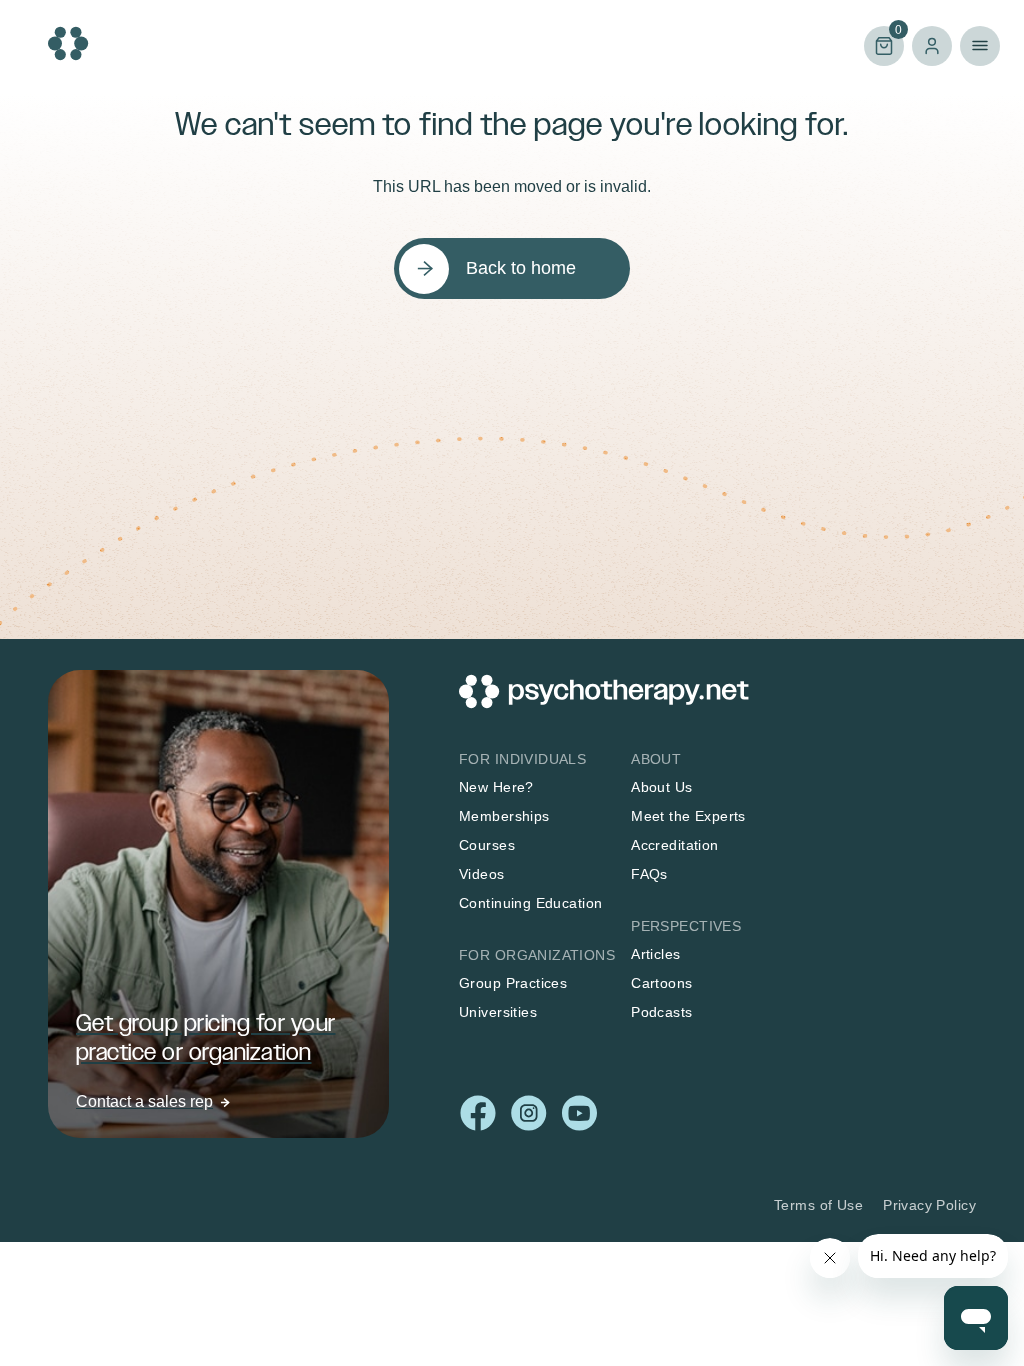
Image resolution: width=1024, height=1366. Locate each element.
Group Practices (513, 983)
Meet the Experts (688, 816)
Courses (487, 845)
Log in (932, 46)
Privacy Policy (929, 1205)
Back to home (521, 268)
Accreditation (674, 845)
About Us (661, 787)
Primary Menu (980, 46)
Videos (482, 874)
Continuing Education (530, 903)
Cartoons (661, 983)
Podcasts (661, 1012)
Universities (498, 1012)
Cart (883, 44)
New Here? (496, 787)
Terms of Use (818, 1205)
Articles (655, 954)
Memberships (504, 816)
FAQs (649, 874)
